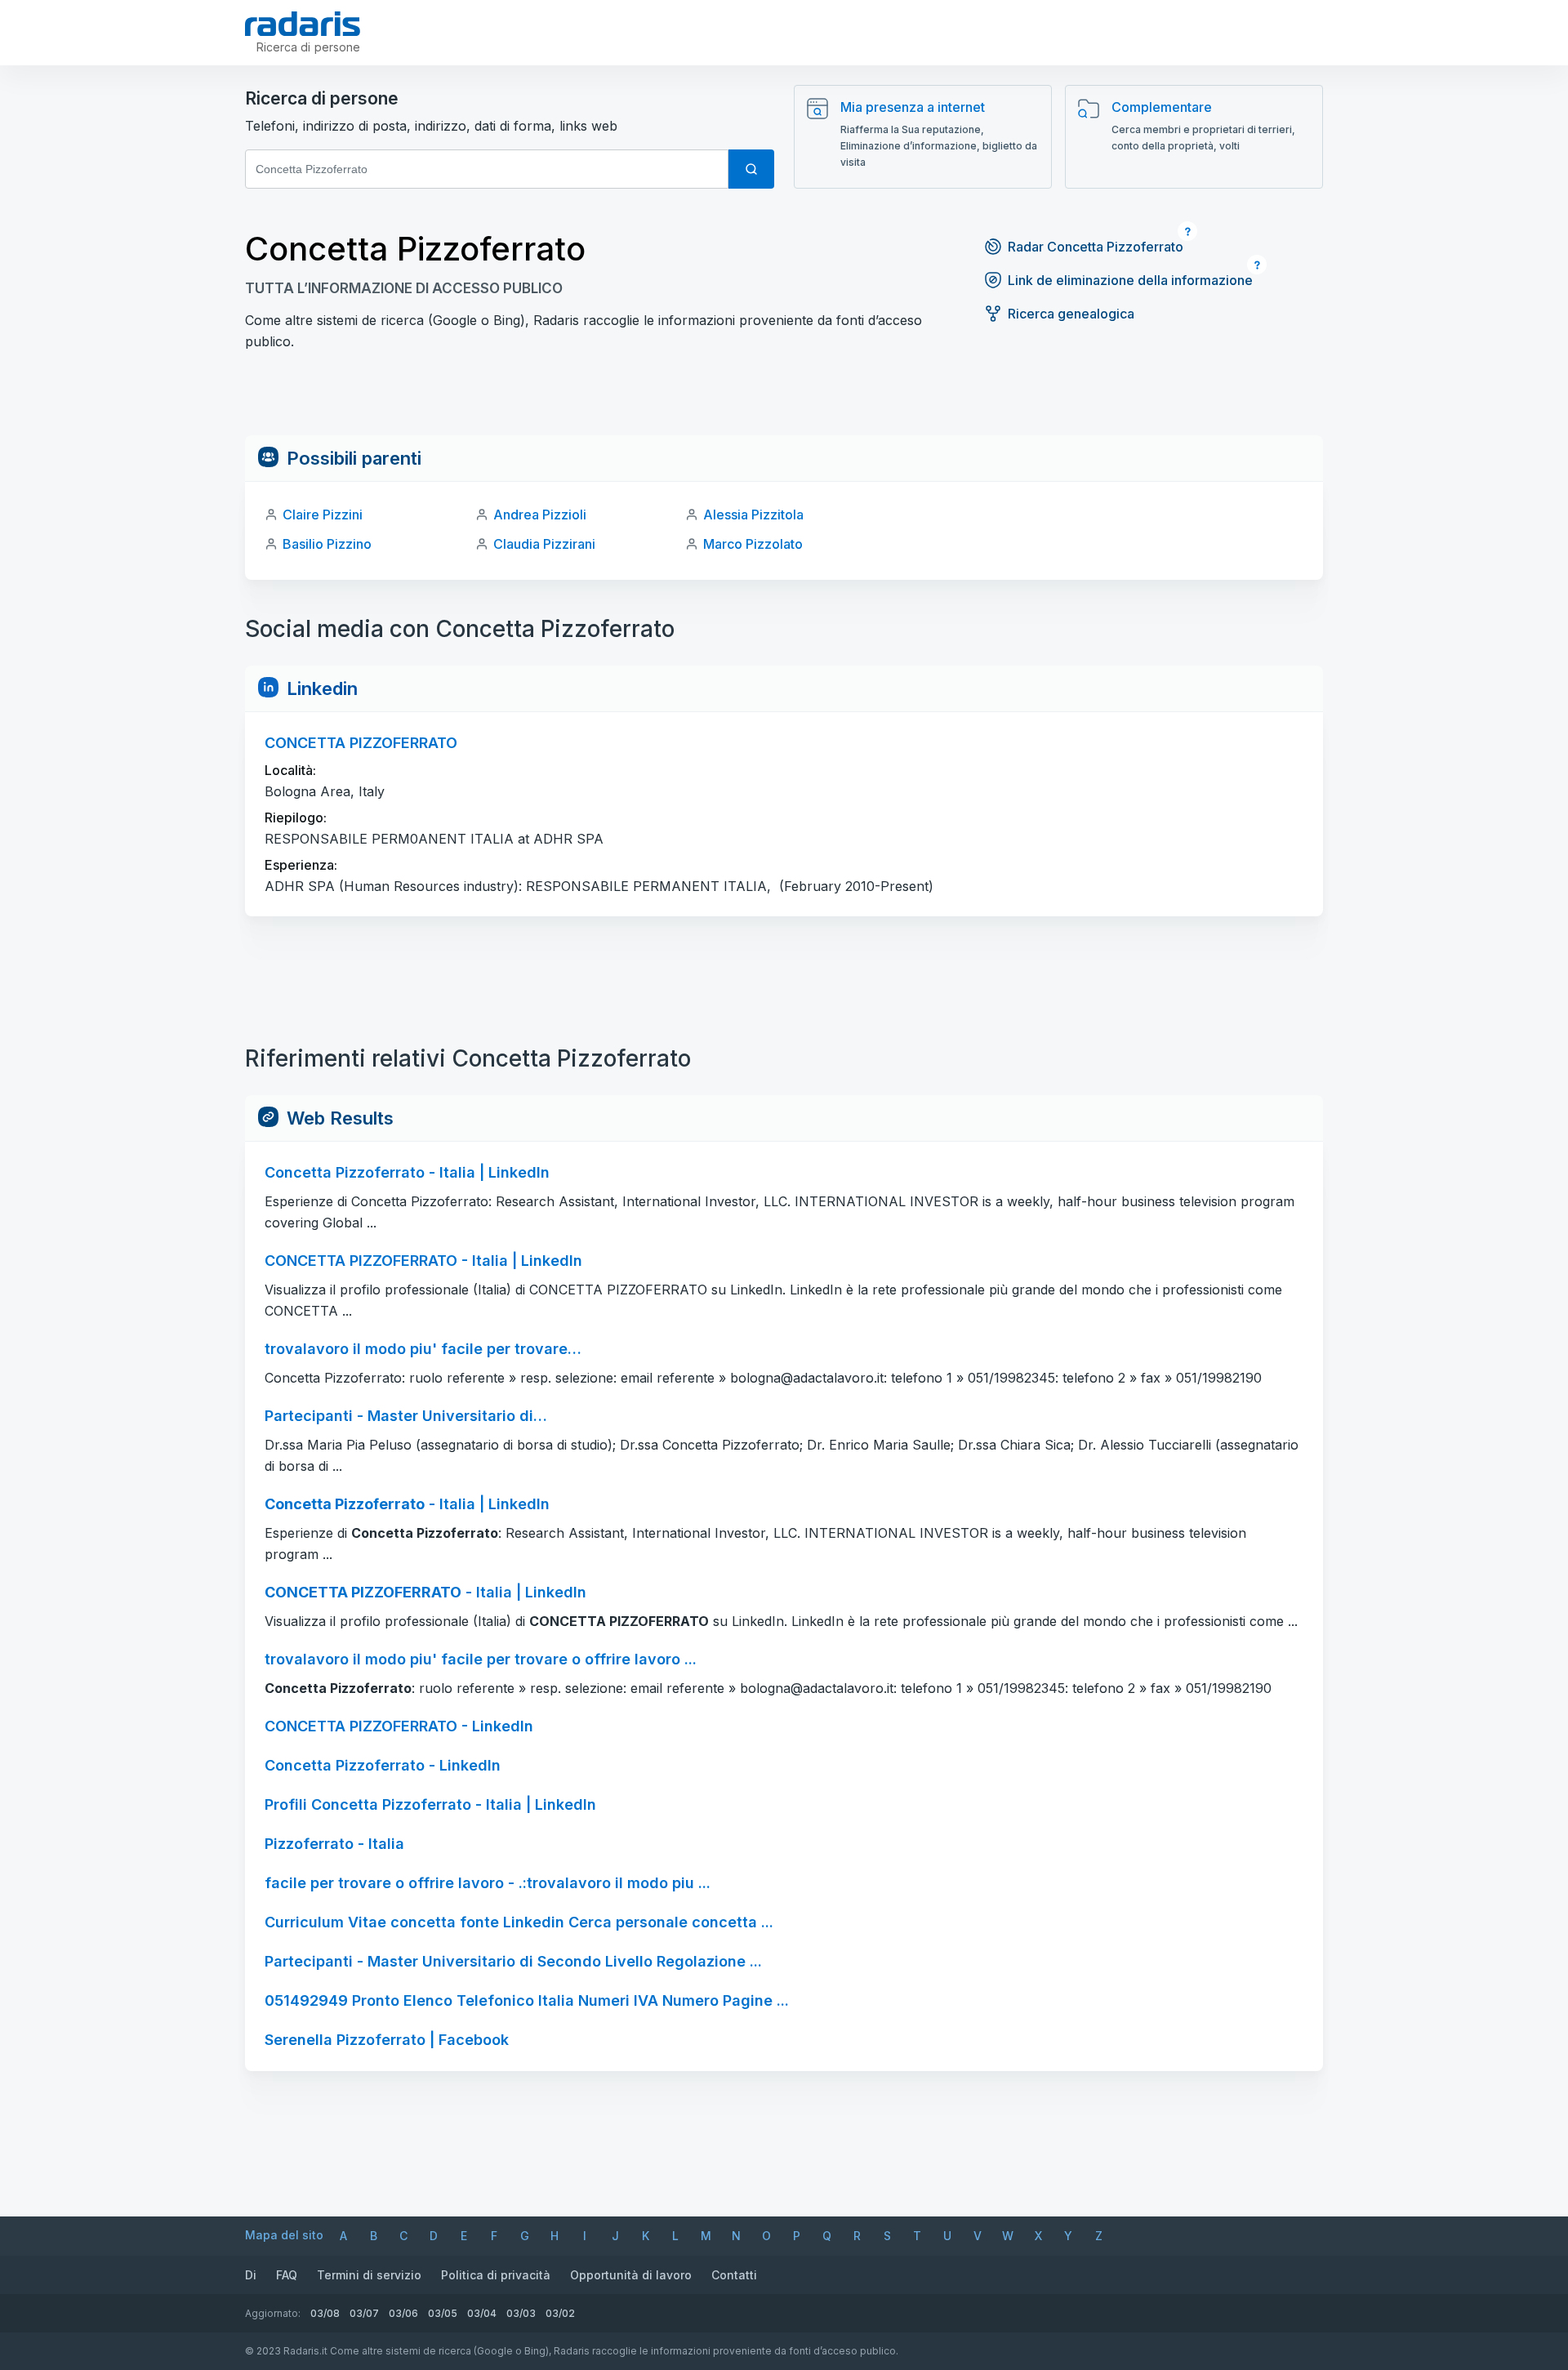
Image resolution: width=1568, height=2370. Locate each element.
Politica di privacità (496, 2275)
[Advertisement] (784, 399)
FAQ (287, 2275)
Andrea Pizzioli (540, 515)
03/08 (325, 2313)
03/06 (403, 2313)
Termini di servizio (369, 2275)
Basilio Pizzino (327, 544)
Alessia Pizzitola (753, 515)
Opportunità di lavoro (631, 2275)
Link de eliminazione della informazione (1130, 280)
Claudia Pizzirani (544, 544)
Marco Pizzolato (753, 544)
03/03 (521, 2313)
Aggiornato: (273, 2313)
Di (251, 2275)
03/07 (364, 2313)
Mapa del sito (284, 2235)
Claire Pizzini (323, 515)
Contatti (734, 2275)
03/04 (482, 2313)
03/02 (560, 2313)
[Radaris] (303, 24)
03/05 (443, 2313)
